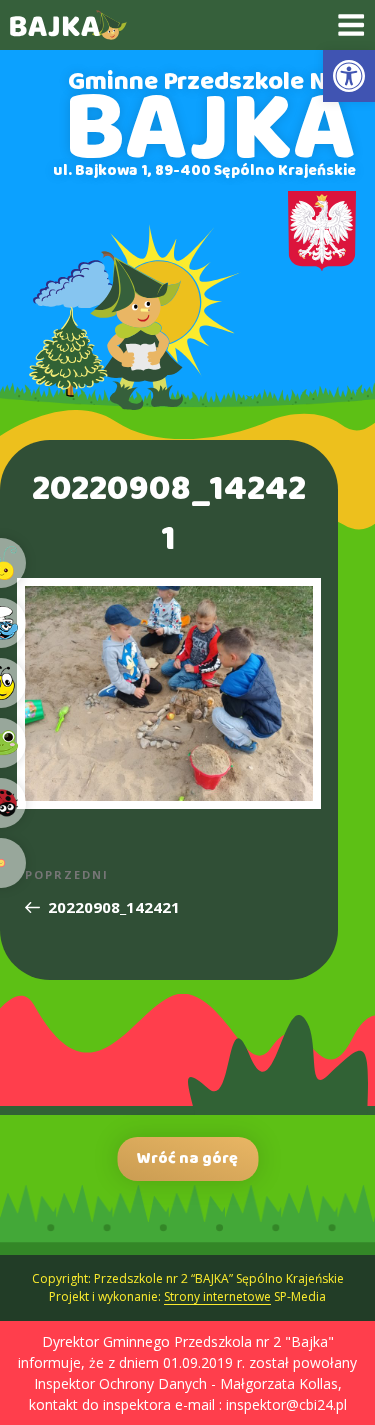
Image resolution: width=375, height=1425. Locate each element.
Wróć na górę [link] (187, 1158)
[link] (349, 76)
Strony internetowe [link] (217, 1296)
